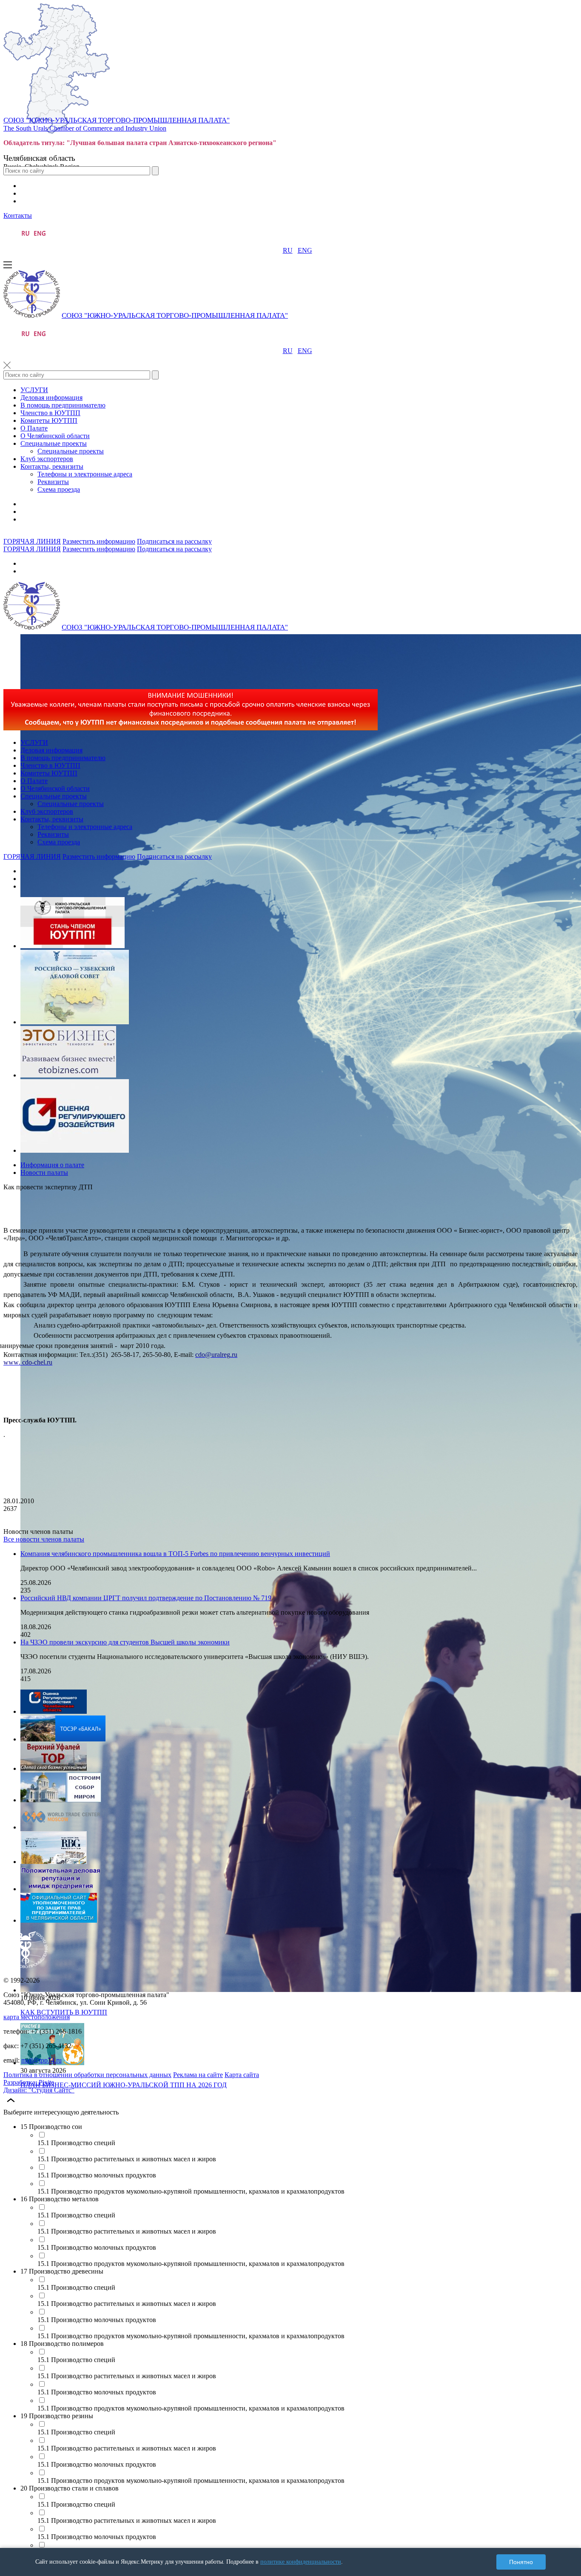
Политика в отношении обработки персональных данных (87, 2075)
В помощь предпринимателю (63, 405)
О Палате (34, 428)
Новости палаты (44, 1173)
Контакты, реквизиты (52, 466)
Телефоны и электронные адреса (85, 474)
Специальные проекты (54, 443)
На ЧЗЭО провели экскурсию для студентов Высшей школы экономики (125, 1642)
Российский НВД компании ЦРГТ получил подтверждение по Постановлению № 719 (146, 1598)
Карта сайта (242, 2075)
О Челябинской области (55, 436)
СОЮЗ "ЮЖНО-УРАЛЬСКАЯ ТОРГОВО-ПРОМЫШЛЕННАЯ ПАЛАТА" (117, 120)
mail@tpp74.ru (41, 2060)
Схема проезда (59, 489)
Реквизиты (53, 482)
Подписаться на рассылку (174, 541)
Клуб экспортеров (47, 459)
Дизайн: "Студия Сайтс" (39, 2090)
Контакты (18, 215)
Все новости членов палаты (44, 1539)
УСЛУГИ (34, 390)
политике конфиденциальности (301, 2562)
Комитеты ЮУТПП (49, 420)
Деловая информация (51, 398)
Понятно (521, 2562)
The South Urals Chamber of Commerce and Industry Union (85, 128)
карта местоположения (37, 2017)
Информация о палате (52, 1165)
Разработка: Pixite (29, 2082)
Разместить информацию (99, 541)
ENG (305, 250)
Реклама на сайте (198, 2075)
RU (288, 250)
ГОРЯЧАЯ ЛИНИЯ (32, 541)
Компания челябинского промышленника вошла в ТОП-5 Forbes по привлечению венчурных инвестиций (175, 1554)
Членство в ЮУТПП (50, 413)
